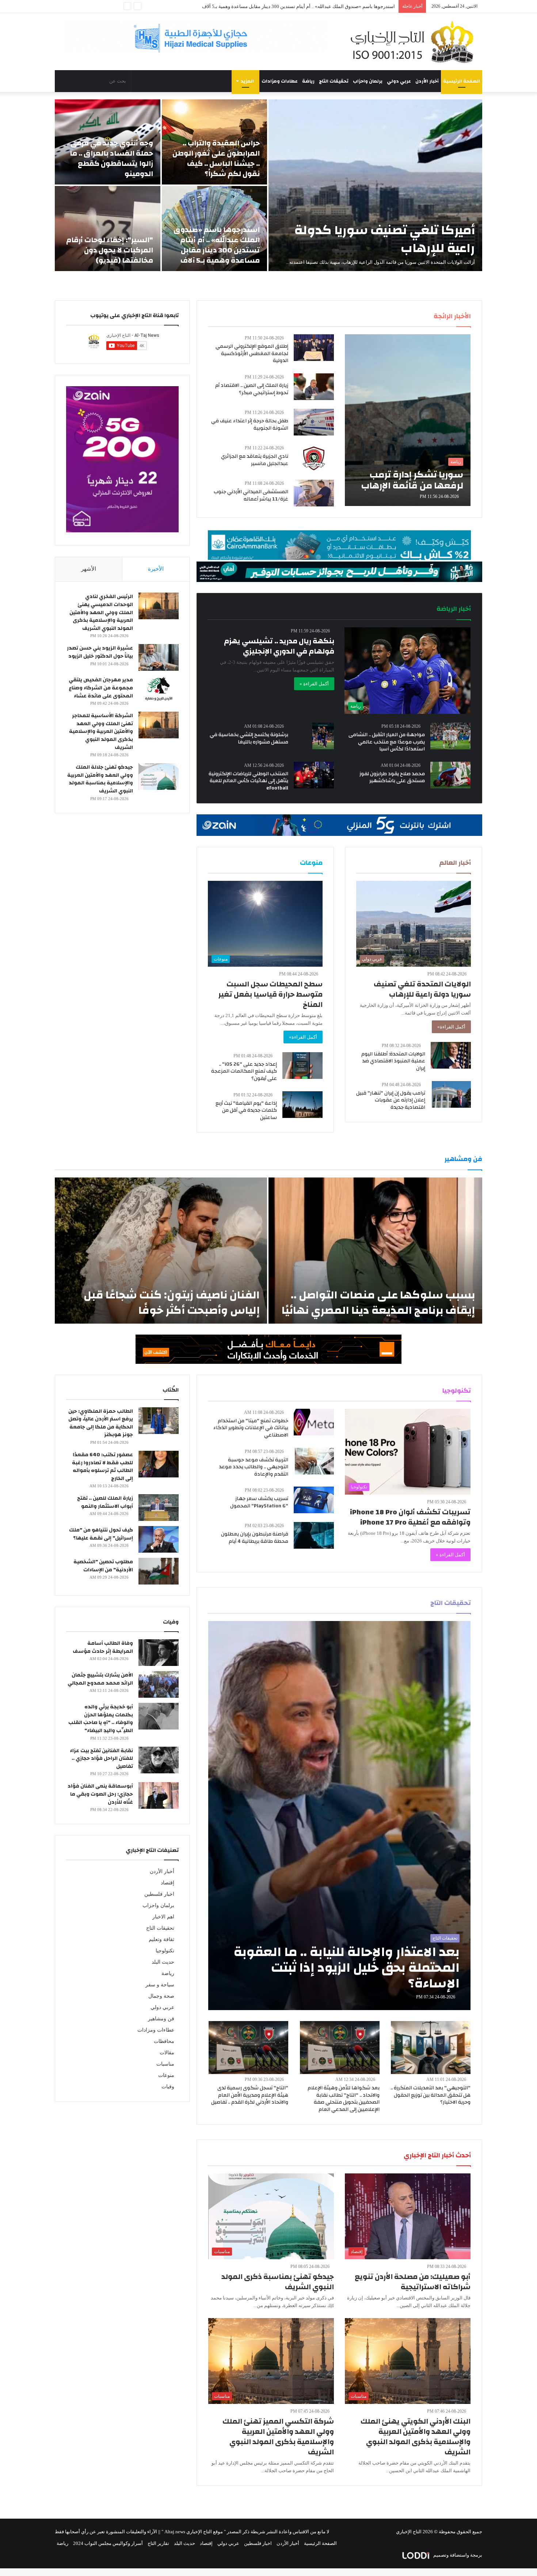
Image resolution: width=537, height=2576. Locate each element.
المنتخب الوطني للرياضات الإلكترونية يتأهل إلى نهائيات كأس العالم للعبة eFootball (248, 781)
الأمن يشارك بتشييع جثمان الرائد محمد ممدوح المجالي (100, 1679)
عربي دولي (399, 81)
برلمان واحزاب (368, 81)
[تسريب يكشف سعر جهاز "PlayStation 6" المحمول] (314, 1500)
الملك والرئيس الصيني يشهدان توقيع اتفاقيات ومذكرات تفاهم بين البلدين (323, 6)
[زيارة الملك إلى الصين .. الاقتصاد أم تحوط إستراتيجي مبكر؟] (314, 387)
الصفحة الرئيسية (462, 81)
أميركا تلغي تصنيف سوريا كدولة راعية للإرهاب (385, 239)
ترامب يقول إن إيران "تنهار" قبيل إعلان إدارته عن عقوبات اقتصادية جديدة (391, 1100)
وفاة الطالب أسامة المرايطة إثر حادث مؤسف (103, 1647)
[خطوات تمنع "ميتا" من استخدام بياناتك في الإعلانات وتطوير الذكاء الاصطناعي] (314, 1422)
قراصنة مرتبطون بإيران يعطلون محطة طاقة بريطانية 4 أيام (255, 1538)
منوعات (166, 2075)
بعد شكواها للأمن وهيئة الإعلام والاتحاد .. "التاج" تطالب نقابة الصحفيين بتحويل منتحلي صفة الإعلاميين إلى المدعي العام (344, 2099)
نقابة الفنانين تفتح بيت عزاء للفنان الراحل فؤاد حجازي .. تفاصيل (101, 1759)
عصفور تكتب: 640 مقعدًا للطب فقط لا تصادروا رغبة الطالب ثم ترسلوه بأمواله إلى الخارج (102, 1467)
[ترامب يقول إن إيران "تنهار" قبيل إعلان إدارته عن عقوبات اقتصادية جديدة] (451, 1094)
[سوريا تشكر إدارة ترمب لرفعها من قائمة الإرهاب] (408, 420)
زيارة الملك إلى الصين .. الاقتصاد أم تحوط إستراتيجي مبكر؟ (252, 389)
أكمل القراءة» (451, 1027)
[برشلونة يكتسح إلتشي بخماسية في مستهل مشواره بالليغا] (323, 736)
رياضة (308, 81)
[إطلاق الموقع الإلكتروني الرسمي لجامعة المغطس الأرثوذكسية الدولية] (314, 348)
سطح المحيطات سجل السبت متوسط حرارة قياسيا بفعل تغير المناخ (271, 994)
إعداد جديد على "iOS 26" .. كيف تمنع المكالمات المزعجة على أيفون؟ (244, 1071)
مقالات (167, 2053)
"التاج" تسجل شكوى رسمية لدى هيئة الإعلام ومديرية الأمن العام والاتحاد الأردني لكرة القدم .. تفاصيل (250, 2095)
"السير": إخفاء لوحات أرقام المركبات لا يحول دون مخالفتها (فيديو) (110, 250)
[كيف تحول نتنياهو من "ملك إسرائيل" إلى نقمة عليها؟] (159, 1539)
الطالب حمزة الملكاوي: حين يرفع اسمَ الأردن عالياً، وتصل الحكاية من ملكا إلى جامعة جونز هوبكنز (101, 1423)
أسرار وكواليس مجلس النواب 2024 (108, 2543)
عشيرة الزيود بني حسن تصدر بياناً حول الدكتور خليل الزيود (100, 652)
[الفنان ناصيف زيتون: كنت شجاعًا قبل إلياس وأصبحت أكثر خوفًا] (161, 1251)
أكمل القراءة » (314, 684)
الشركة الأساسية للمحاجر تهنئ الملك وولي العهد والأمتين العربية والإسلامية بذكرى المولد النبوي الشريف (101, 731)
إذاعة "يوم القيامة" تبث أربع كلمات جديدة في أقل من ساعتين (246, 1110)
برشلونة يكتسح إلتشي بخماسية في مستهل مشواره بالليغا (249, 738)
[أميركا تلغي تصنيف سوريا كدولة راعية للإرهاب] (375, 185)
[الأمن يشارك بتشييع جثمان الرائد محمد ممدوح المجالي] (159, 1684)
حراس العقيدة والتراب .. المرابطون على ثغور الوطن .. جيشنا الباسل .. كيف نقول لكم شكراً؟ (216, 158)
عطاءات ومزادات (280, 81)
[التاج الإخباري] (415, 42)
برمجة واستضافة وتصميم (457, 2555)
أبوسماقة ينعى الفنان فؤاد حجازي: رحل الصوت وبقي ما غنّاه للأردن (100, 1794)
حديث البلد (163, 1962)
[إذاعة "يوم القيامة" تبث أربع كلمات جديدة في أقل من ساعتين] (302, 1105)
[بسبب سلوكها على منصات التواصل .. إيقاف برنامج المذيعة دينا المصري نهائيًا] (375, 1251)
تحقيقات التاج (334, 81)
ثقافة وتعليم (161, 1939)
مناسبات (165, 2064)
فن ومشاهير (161, 2019)
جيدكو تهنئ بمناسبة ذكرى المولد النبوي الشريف (278, 2282)
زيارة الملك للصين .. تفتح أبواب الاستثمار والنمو (105, 1502)
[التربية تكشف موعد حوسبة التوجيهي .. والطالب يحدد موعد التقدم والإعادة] (314, 1461)
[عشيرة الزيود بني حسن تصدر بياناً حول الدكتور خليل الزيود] (159, 657)
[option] (268, 185)
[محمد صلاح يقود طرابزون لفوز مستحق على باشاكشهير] (450, 775)
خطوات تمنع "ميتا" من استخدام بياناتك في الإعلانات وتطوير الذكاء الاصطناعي (251, 1428)
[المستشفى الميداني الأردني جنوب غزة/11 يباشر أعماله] (314, 493)
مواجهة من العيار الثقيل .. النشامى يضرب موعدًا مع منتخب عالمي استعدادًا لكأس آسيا (387, 742)
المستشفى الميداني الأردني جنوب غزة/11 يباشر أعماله (251, 495)
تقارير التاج (158, 2543)
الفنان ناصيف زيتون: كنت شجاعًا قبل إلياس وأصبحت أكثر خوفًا (172, 1303)
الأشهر (89, 569)
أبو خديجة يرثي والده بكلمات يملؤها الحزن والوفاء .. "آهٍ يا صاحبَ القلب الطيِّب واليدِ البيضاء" (101, 1719)
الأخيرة (156, 569)
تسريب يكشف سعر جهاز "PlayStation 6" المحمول (259, 1502)
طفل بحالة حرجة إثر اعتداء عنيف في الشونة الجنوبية (250, 425)
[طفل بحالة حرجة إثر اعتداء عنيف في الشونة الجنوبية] (314, 422)
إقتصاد (167, 1883)
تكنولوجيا (165, 1951)
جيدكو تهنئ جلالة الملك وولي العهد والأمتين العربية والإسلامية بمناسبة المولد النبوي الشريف (100, 779)
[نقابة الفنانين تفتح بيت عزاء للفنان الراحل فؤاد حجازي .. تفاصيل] (159, 1760)
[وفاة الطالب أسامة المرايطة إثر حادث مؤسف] (159, 1653)
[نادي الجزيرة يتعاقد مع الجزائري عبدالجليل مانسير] (314, 458)
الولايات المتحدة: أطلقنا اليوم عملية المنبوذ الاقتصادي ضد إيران (393, 1061)
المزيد (247, 81)
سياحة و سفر (160, 1985)
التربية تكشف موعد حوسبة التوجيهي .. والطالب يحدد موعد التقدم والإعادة (254, 1467)
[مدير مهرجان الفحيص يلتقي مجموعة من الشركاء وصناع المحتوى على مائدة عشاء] (159, 689)
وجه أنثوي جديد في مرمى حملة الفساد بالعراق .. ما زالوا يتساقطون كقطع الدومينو (111, 158)
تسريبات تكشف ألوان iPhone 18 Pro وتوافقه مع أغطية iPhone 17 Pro (410, 1517)
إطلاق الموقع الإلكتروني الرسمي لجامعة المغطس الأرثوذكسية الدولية (252, 353)
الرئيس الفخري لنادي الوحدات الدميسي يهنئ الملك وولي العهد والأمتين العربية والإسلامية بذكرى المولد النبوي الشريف (101, 612)
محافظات (164, 2041)
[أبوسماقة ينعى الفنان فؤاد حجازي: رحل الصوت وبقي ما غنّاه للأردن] (159, 1795)
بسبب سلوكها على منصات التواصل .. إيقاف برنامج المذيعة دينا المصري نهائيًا (378, 1303)
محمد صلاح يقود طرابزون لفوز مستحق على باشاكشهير (392, 777)
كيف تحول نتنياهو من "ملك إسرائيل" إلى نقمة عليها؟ (101, 1534)
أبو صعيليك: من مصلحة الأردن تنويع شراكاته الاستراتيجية (413, 2282)
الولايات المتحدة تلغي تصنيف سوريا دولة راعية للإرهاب (422, 989)
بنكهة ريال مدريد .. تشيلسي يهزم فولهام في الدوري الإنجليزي (279, 646)
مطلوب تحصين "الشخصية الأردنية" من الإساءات (103, 1566)
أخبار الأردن (427, 81)
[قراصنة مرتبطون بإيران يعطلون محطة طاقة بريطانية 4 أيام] (314, 1535)
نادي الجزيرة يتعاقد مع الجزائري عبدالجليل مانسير (255, 460)
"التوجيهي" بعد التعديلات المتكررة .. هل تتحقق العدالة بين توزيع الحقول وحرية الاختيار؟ (431, 2095)
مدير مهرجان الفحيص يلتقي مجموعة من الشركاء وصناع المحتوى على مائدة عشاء (101, 688)
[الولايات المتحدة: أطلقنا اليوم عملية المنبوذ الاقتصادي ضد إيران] (451, 1055)
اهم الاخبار (163, 1917)
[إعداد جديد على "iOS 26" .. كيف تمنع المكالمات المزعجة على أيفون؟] (302, 1066)
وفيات (168, 2087)
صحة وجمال (161, 1996)
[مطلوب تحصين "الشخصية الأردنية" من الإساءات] (159, 1571)
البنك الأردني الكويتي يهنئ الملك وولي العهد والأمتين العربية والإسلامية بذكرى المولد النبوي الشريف (416, 2437)
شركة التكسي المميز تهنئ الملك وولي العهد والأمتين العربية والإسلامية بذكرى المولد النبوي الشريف (278, 2437)
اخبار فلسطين (159, 1894)
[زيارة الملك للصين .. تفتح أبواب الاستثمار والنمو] (159, 1508)
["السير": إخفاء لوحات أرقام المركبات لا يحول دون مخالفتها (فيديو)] (108, 229)
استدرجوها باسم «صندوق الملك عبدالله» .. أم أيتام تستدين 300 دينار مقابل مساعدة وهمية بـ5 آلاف (217, 245)
